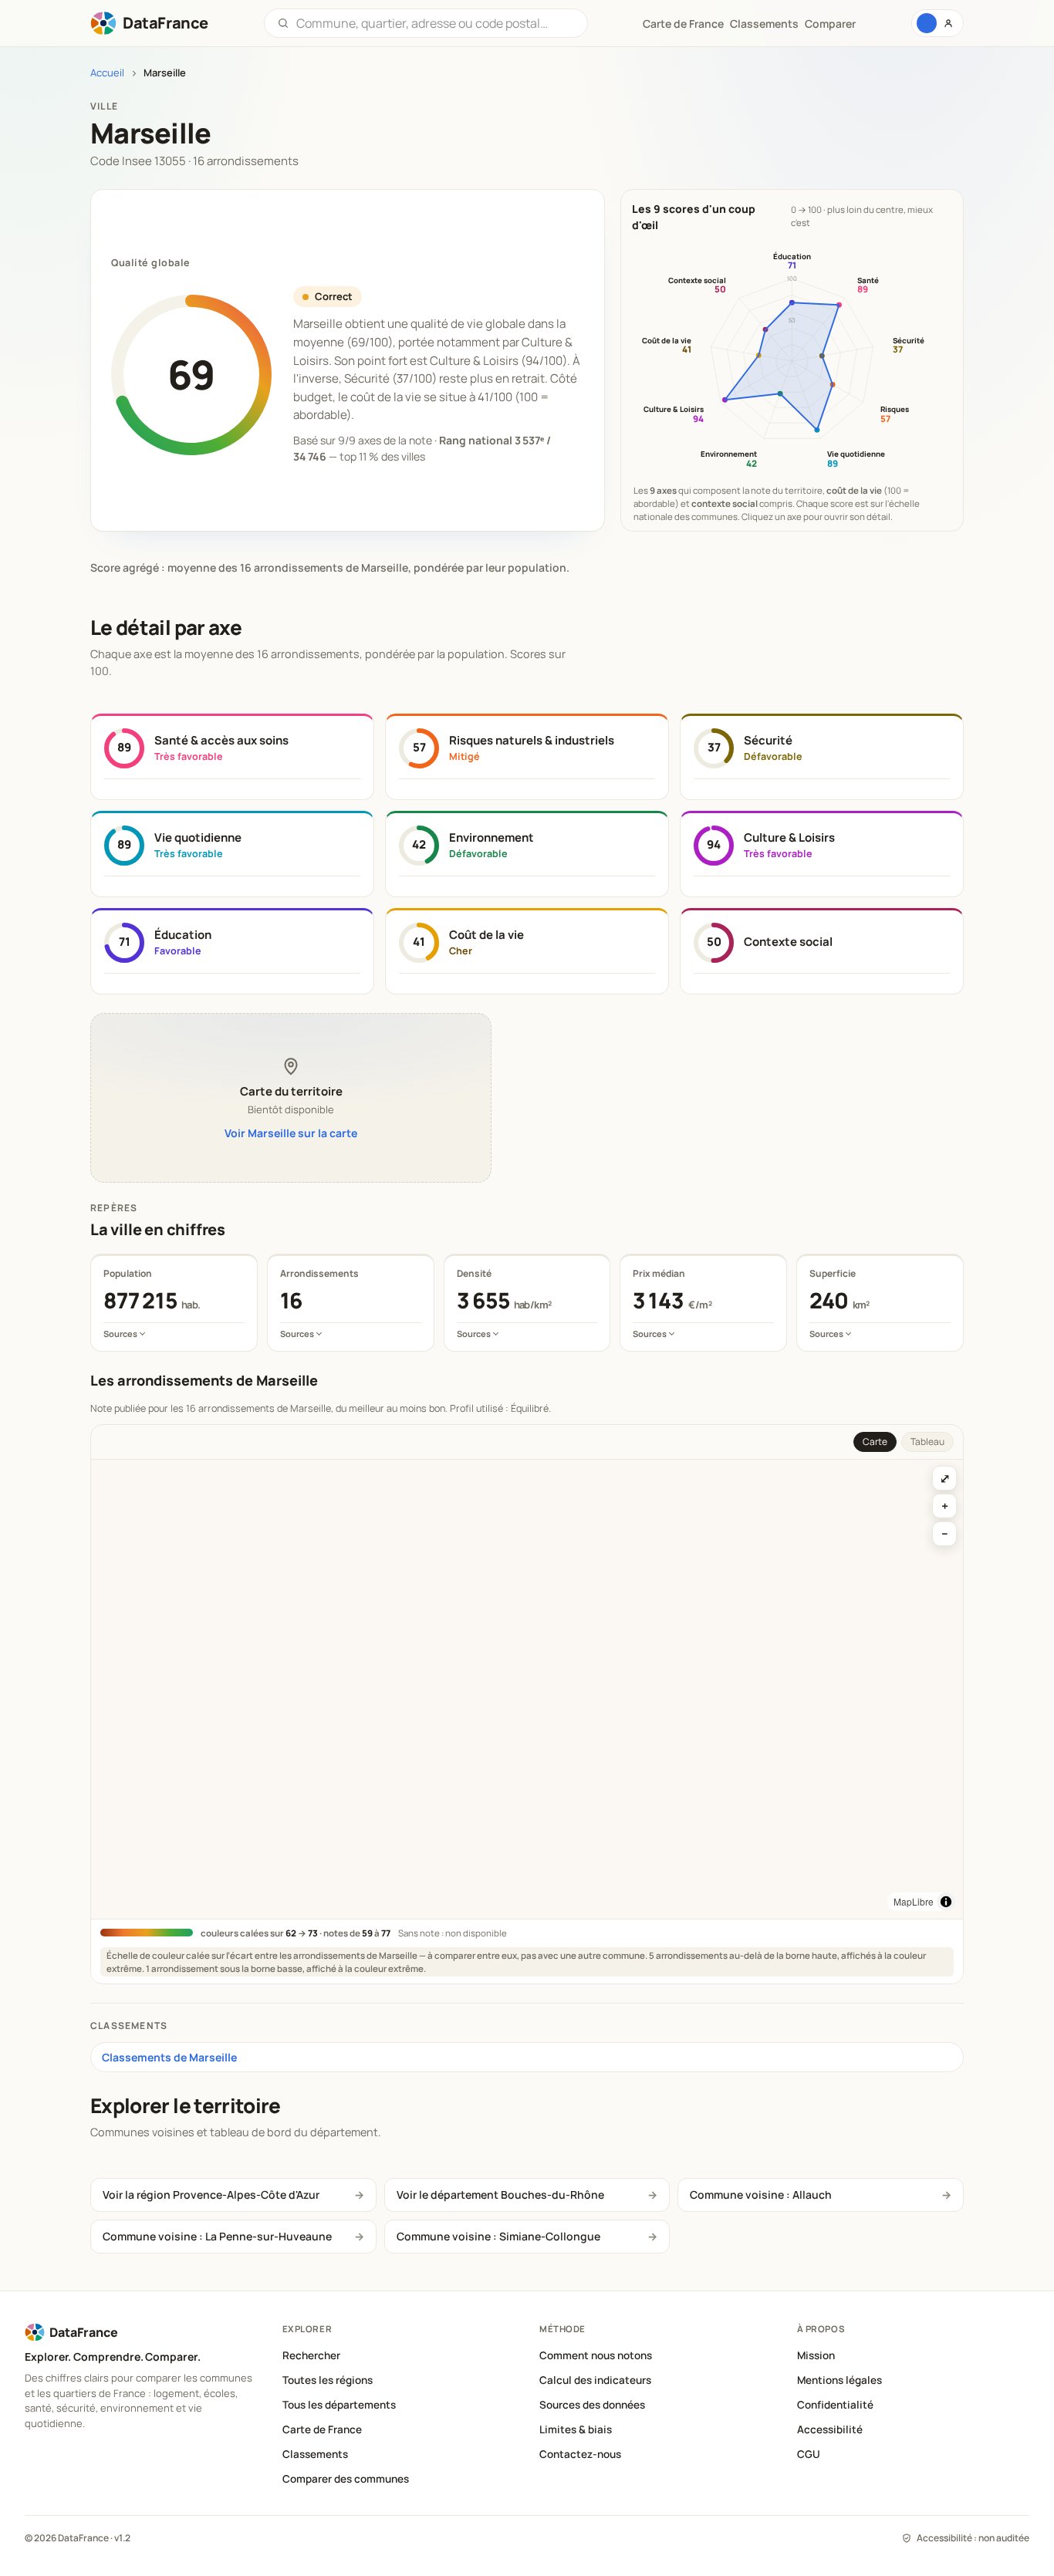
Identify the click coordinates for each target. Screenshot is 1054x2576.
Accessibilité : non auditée (973, 2538)
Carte (875, 1442)
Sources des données (592, 2405)
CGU (809, 2454)
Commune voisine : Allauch (761, 2194)
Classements (764, 24)
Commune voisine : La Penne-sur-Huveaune (217, 2236)
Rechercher (311, 2355)
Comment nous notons (596, 2355)
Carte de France (322, 2429)
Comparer (830, 24)
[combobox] (436, 23)
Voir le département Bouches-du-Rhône (500, 2194)
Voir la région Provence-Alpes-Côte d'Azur (211, 2194)
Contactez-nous (580, 2454)
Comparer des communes (346, 2479)
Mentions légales (839, 2380)
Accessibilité (830, 2429)
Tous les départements (339, 2405)
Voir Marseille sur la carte (291, 1133)
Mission (816, 2355)
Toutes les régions (328, 2380)
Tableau (927, 1442)
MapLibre (914, 1901)
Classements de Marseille (169, 2057)
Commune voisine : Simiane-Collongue (498, 2236)
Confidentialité (835, 2405)
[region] (527, 1689)
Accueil (107, 73)
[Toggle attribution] (946, 1902)
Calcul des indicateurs (595, 2380)
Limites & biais (576, 2429)
